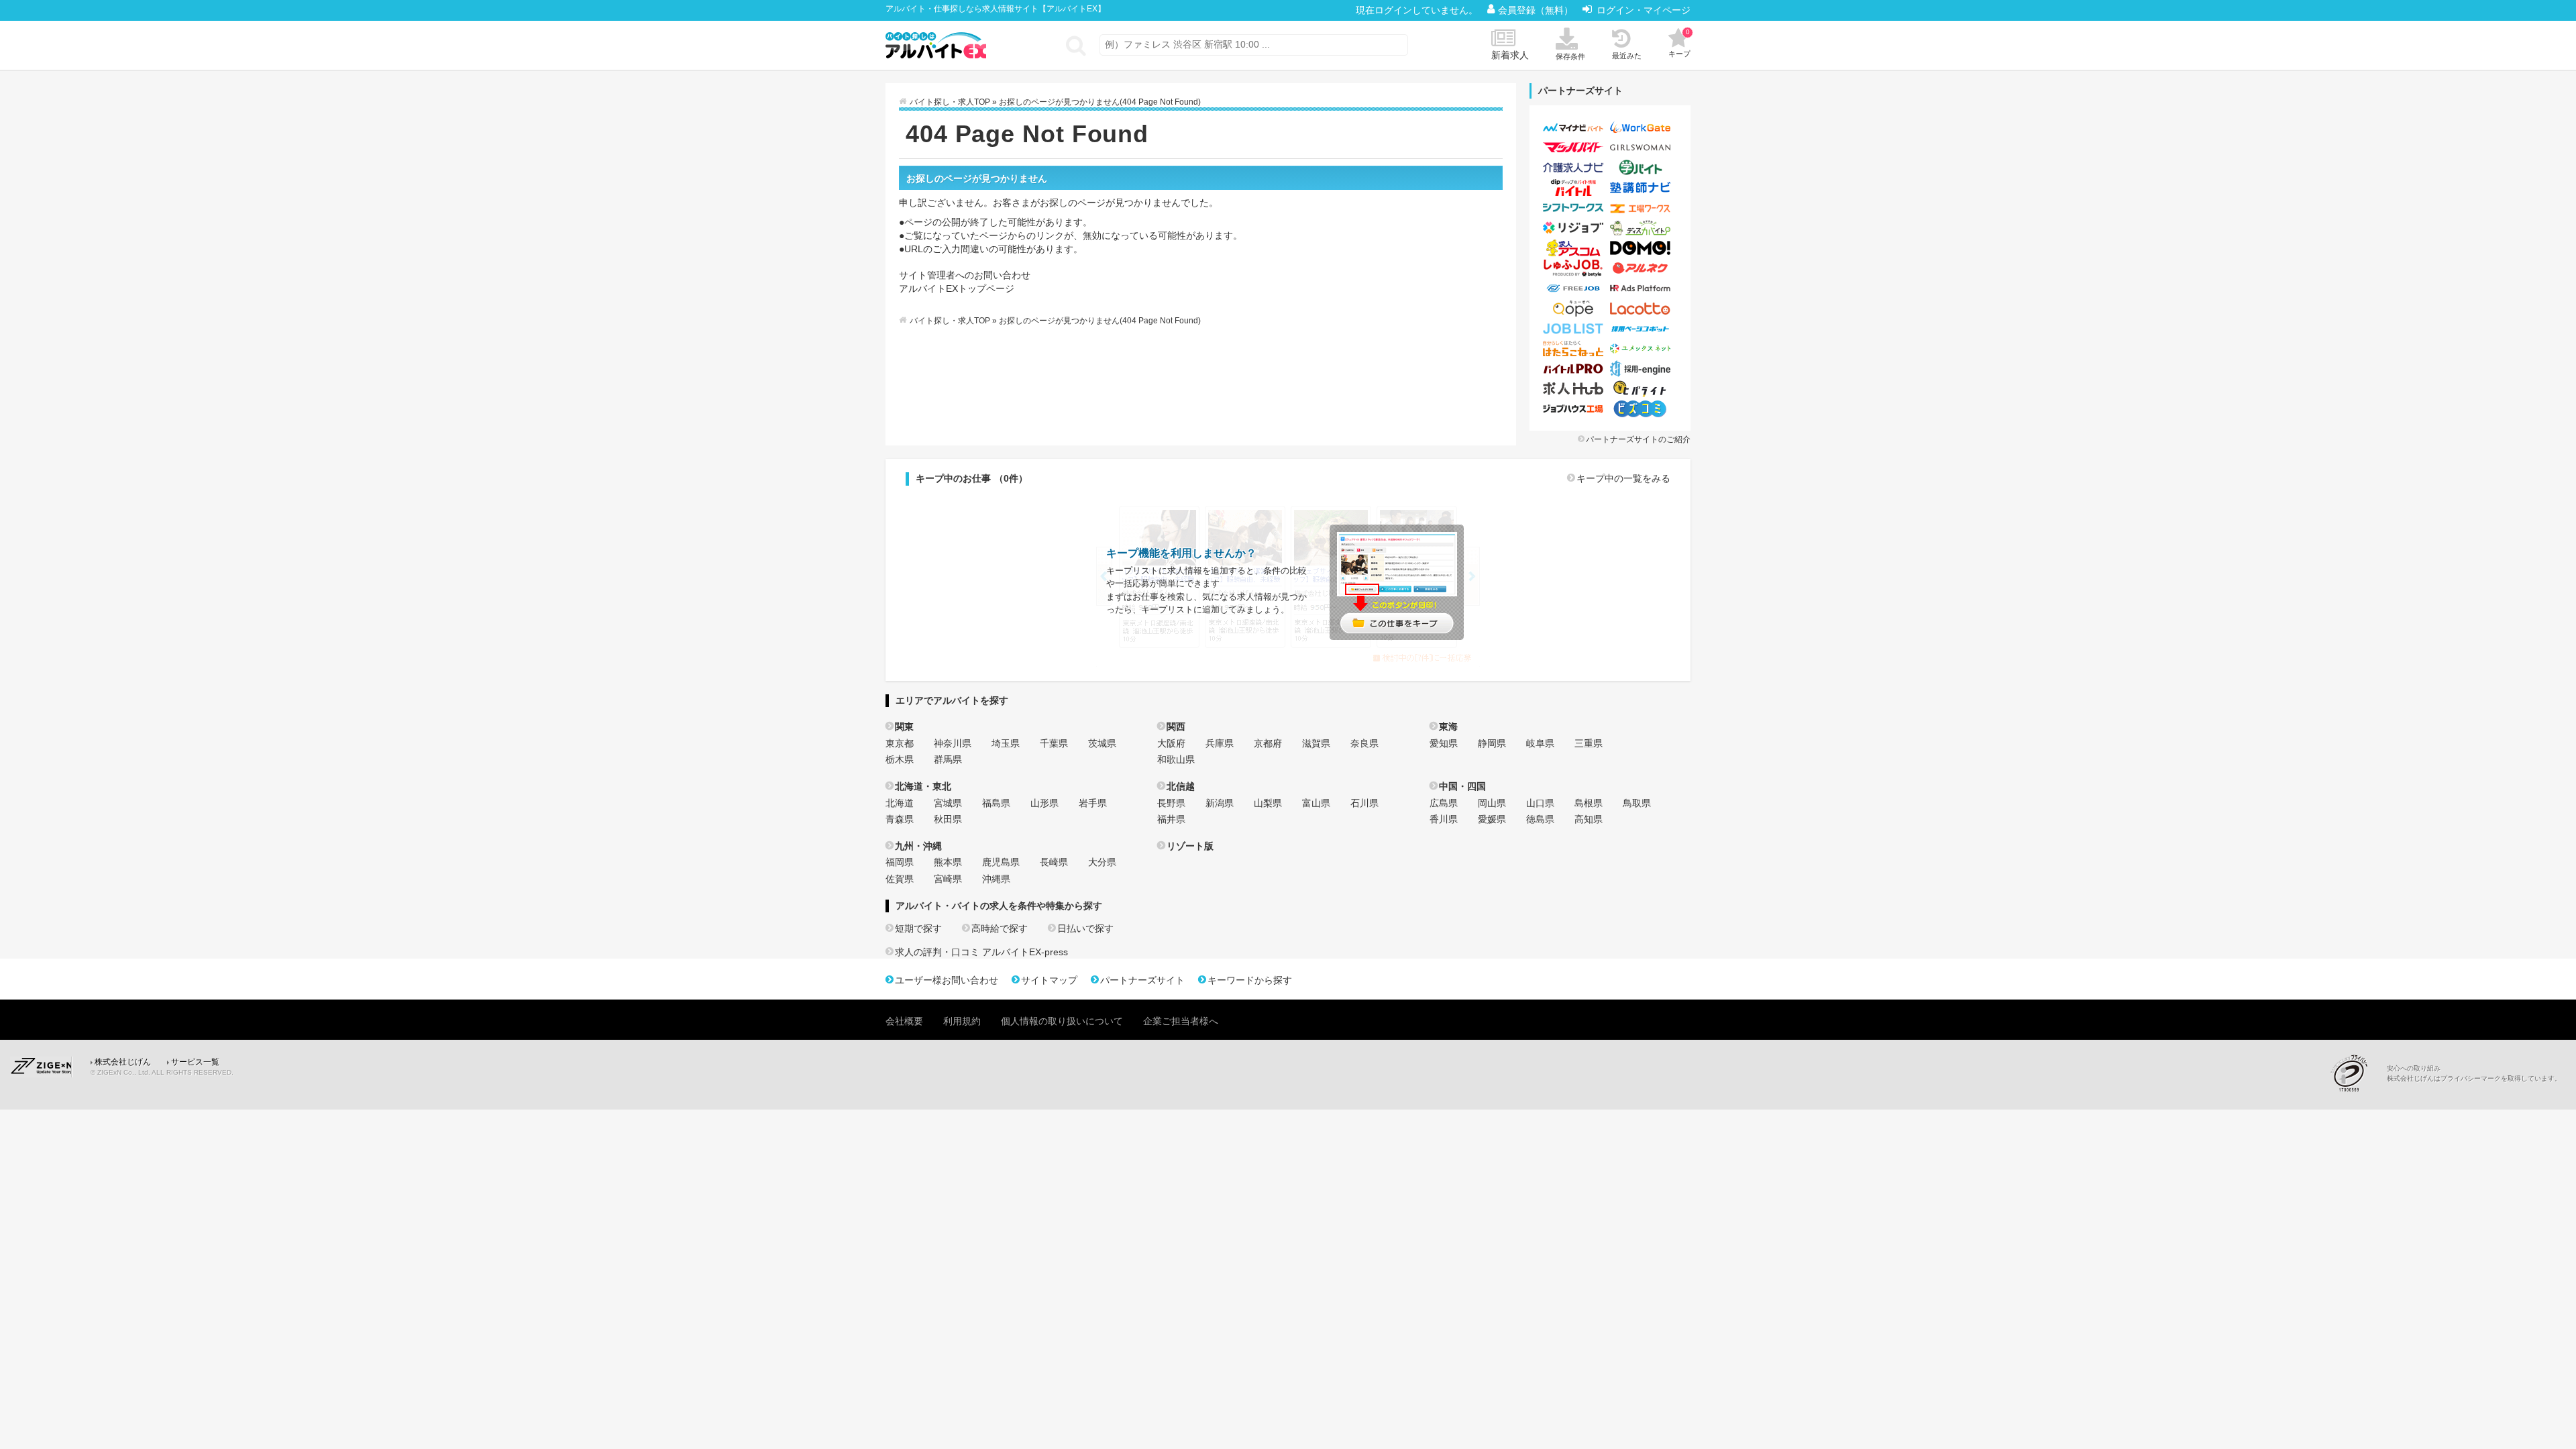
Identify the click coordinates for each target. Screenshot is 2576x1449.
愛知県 (1444, 743)
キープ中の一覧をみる (1623, 478)
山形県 (1044, 803)
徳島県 (1540, 819)
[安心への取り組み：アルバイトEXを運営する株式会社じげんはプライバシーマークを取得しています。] (2354, 1073)
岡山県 (1492, 803)
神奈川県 (953, 743)
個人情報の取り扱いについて (1062, 1021)
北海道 (900, 803)
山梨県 (1268, 803)
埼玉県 (1006, 743)
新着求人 (1510, 55)
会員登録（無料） (1537, 10)
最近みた (1627, 56)
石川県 (1364, 803)
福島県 (996, 803)
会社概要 (904, 1021)
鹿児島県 (1001, 862)
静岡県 (1492, 743)
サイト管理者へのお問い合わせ (965, 275)
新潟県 (1220, 803)
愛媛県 (1492, 819)
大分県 (1102, 862)
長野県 (1171, 803)
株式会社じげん (123, 1062)
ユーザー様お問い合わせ (947, 980)
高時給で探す (1000, 928)
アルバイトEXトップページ (957, 288)
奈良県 (1364, 743)
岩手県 (1093, 803)
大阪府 (1171, 743)
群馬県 (948, 759)
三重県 (1589, 743)
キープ (1679, 43)
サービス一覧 (195, 1062)
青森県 (900, 819)
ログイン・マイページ (1644, 10)
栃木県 (900, 759)
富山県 (1316, 803)
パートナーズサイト (1142, 980)
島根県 (1589, 803)
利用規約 (962, 1021)
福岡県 (900, 862)
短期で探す (918, 928)
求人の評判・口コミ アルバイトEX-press (981, 952)
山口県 (1540, 803)
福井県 (1171, 819)
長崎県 (1054, 862)
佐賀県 (900, 879)
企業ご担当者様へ (1181, 1021)
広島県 (1444, 803)
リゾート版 (1190, 846)
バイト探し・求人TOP (950, 102)
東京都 (900, 743)
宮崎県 (948, 879)
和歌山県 (1176, 759)
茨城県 (1102, 743)
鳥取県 (1637, 803)
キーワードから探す (1250, 980)
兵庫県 (1220, 743)
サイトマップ (1049, 980)
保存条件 (1570, 56)
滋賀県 (1316, 743)
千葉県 (1054, 743)
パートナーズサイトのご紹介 (1638, 439)
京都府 (1268, 743)
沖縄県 (996, 879)
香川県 (1444, 819)
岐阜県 (1540, 743)
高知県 (1589, 819)
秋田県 (948, 819)
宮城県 (948, 803)
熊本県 (948, 862)
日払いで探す (1085, 928)
